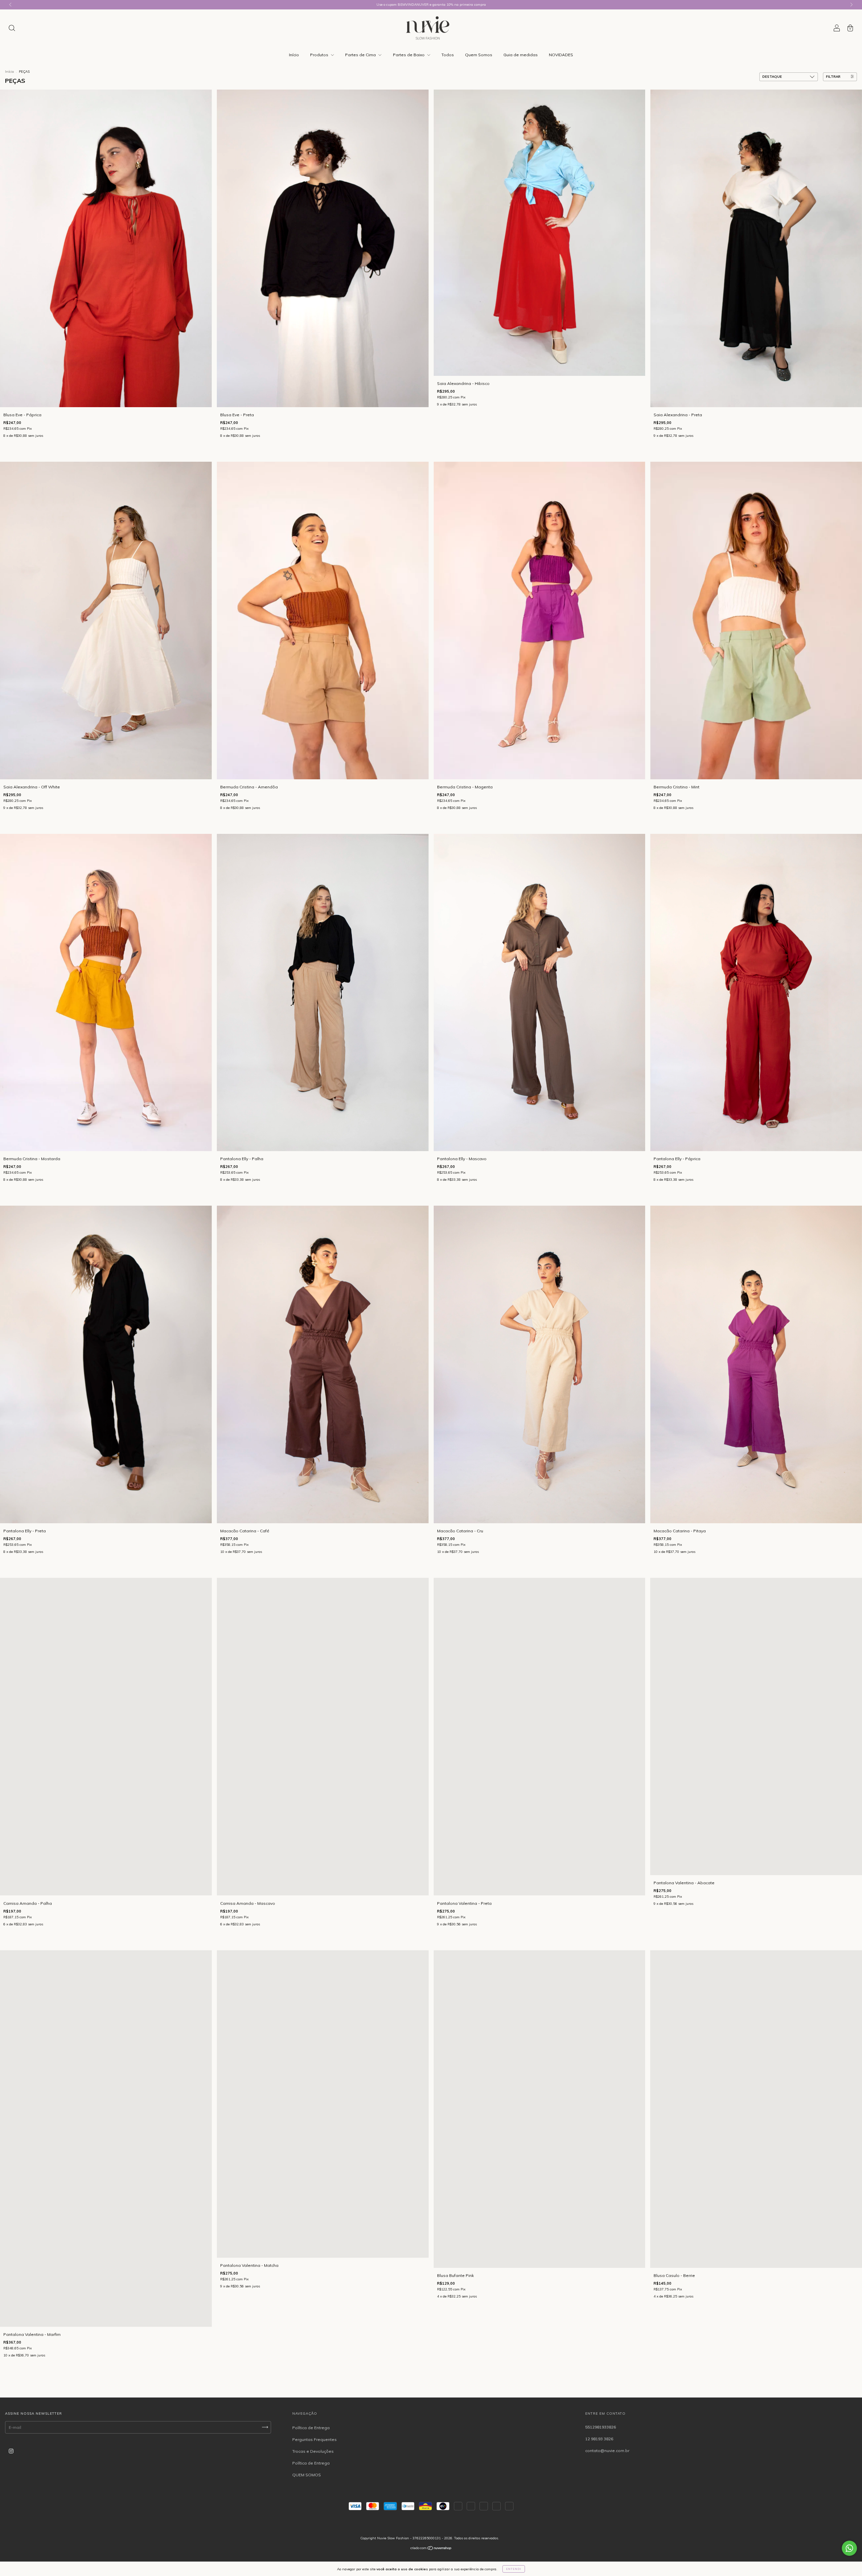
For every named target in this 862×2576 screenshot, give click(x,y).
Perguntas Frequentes (314, 2439)
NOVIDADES (561, 55)
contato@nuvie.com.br (607, 2451)
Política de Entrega (311, 2428)
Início (294, 55)
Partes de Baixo (409, 55)
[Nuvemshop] (431, 2549)
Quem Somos (479, 55)
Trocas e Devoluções (313, 2451)
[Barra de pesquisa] (12, 29)
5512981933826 (601, 2427)
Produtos (320, 55)
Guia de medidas (521, 55)
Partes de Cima (361, 55)
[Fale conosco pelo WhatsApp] (849, 2548)
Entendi (514, 2569)
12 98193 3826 (599, 2439)
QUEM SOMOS (307, 2475)
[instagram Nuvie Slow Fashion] (11, 2451)
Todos (448, 55)
